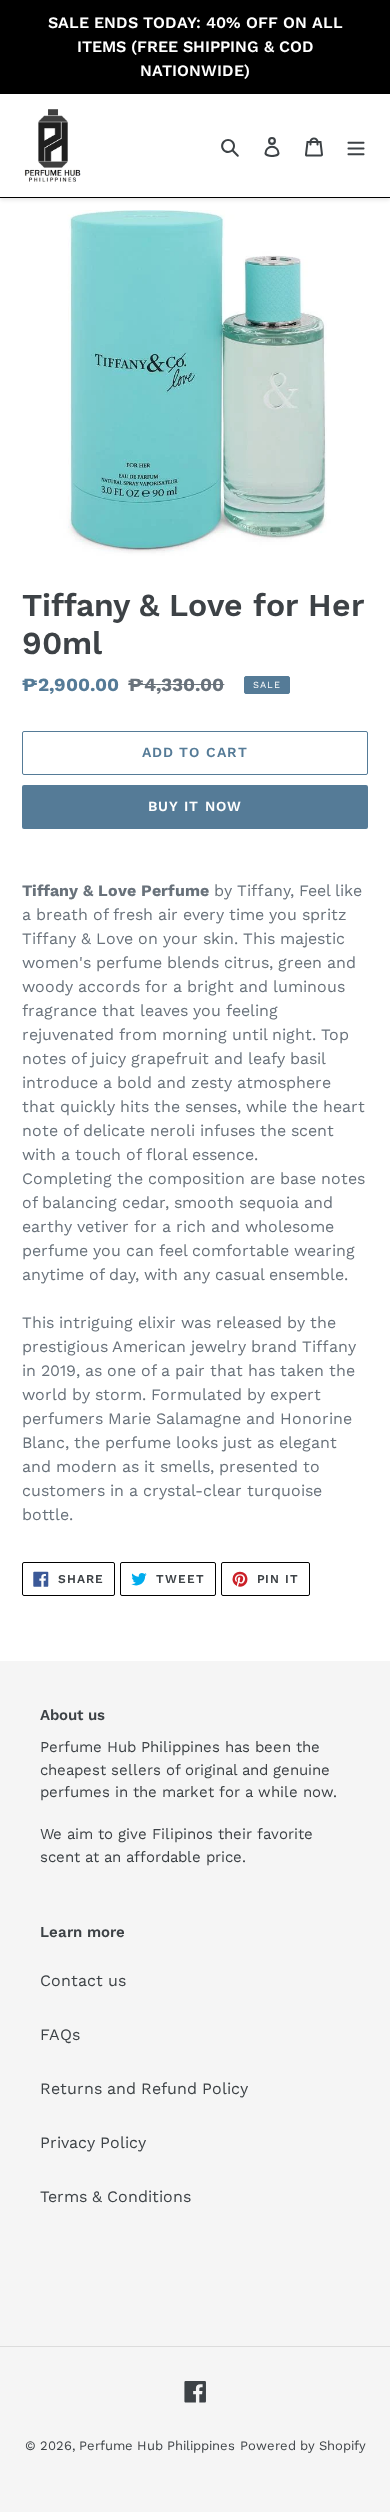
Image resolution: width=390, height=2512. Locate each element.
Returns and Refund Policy (144, 2088)
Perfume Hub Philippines (157, 2445)
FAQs (60, 2034)
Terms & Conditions (115, 2196)
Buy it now (195, 806)
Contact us (83, 1980)
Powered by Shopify (303, 2445)
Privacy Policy (93, 2142)
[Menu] (356, 146)
